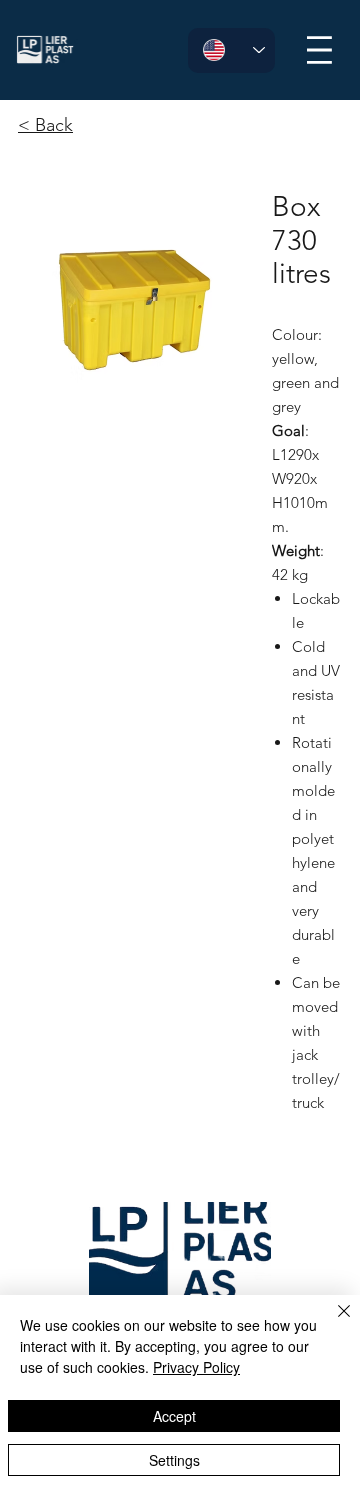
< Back (45, 125)
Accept (174, 1416)
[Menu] (322, 49)
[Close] (332, 1323)
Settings (174, 1460)
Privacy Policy (196, 1367)
